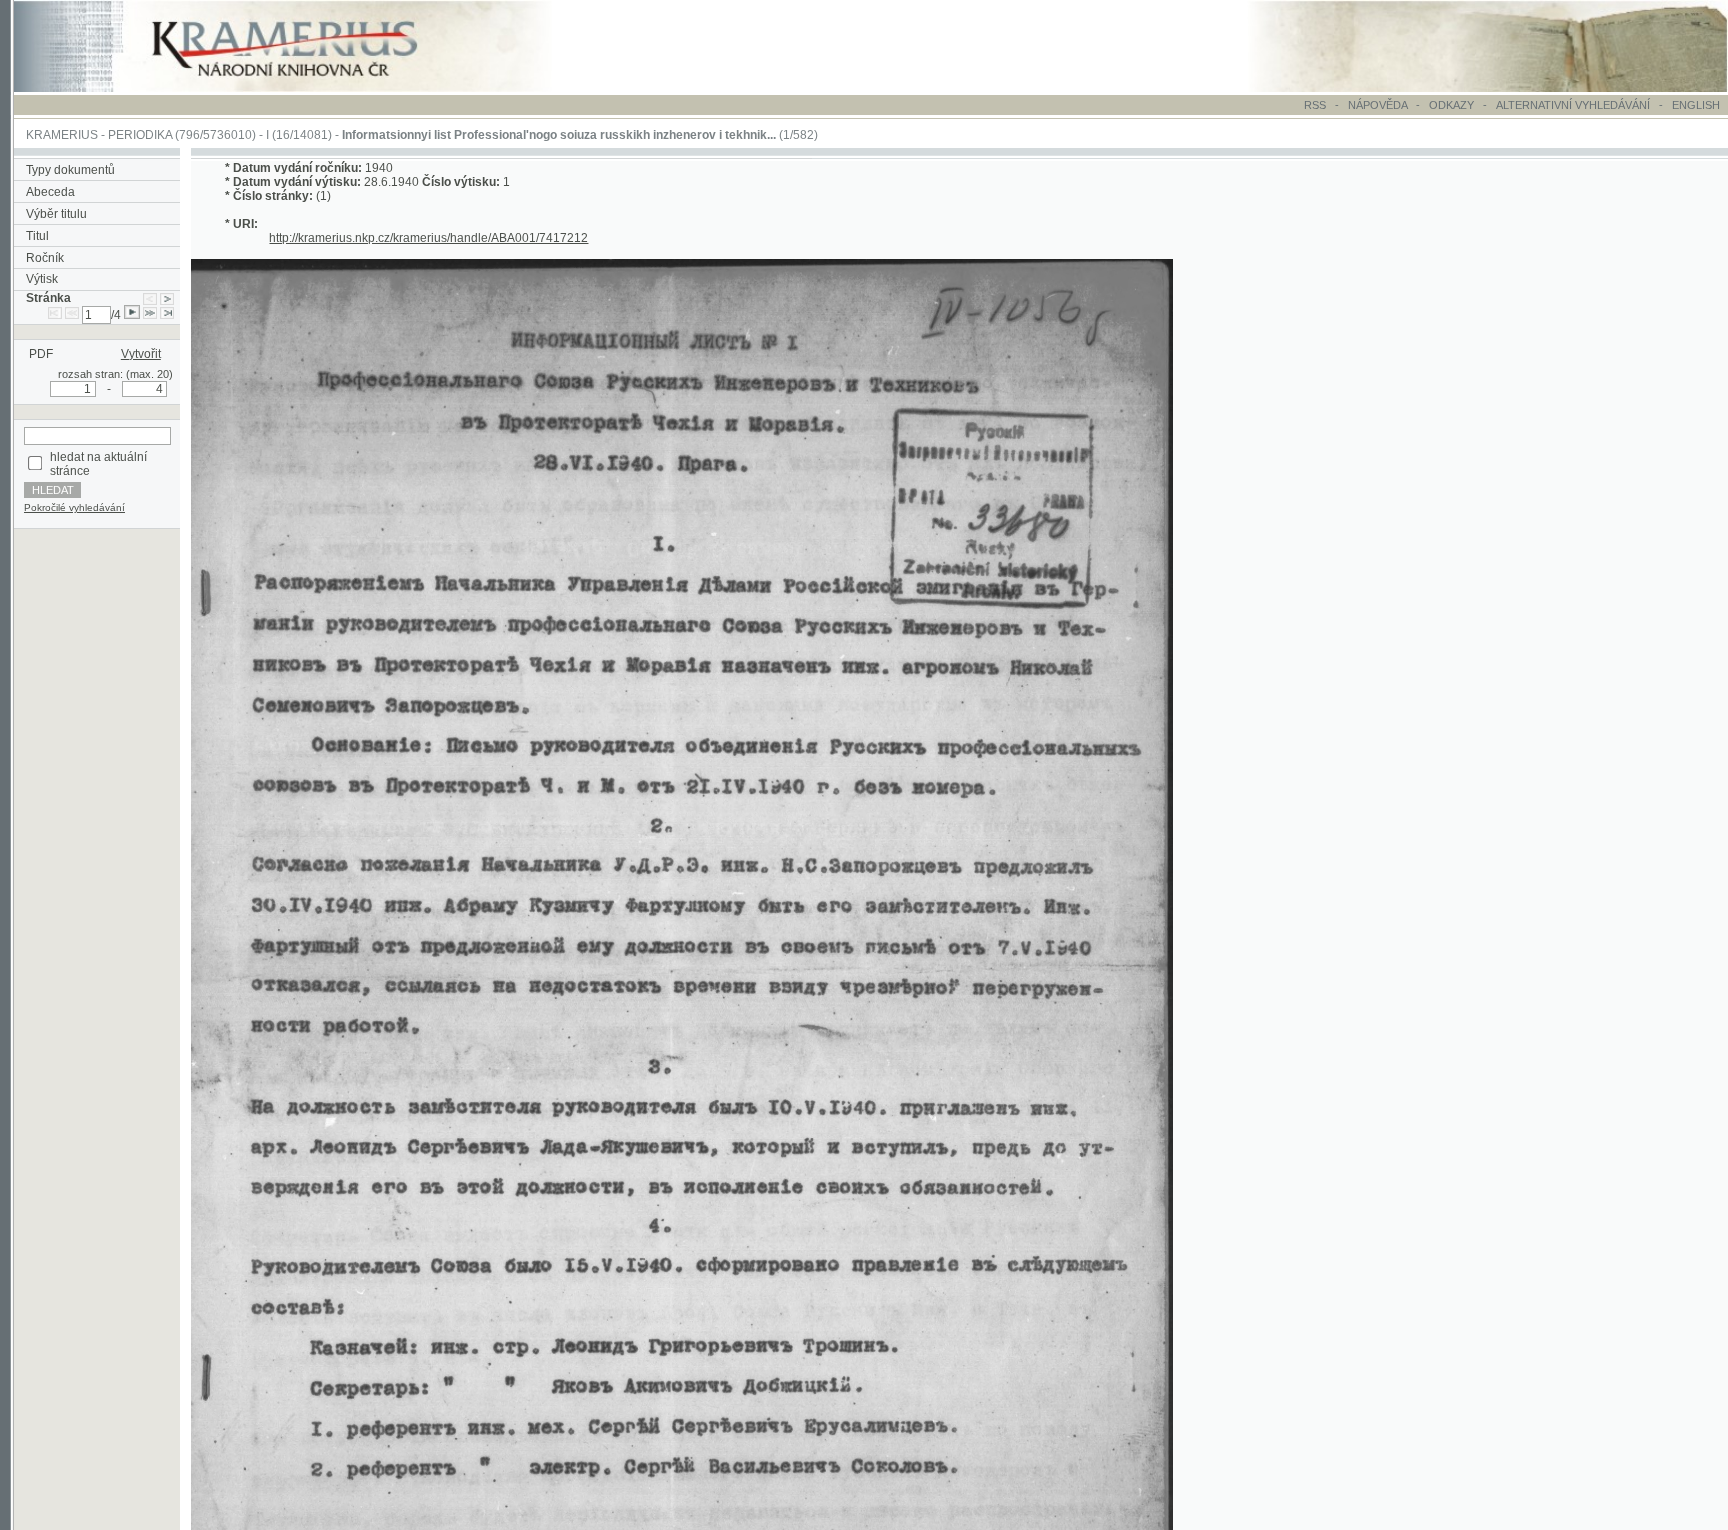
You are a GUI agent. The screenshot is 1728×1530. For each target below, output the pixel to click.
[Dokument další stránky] (167, 298)
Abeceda (50, 192)
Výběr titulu (56, 214)
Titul (37, 236)
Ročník (45, 258)
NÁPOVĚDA (1377, 105)
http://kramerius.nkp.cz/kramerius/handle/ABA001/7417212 (428, 238)
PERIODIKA (140, 135)
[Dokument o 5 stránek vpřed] (150, 315)
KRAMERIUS (62, 135)
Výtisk (42, 279)
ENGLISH (1696, 105)
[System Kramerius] (307, 88)
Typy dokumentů (70, 170)
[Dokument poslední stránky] (167, 315)
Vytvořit (141, 354)
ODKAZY (1451, 105)
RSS (1315, 105)
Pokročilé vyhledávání (74, 507)
